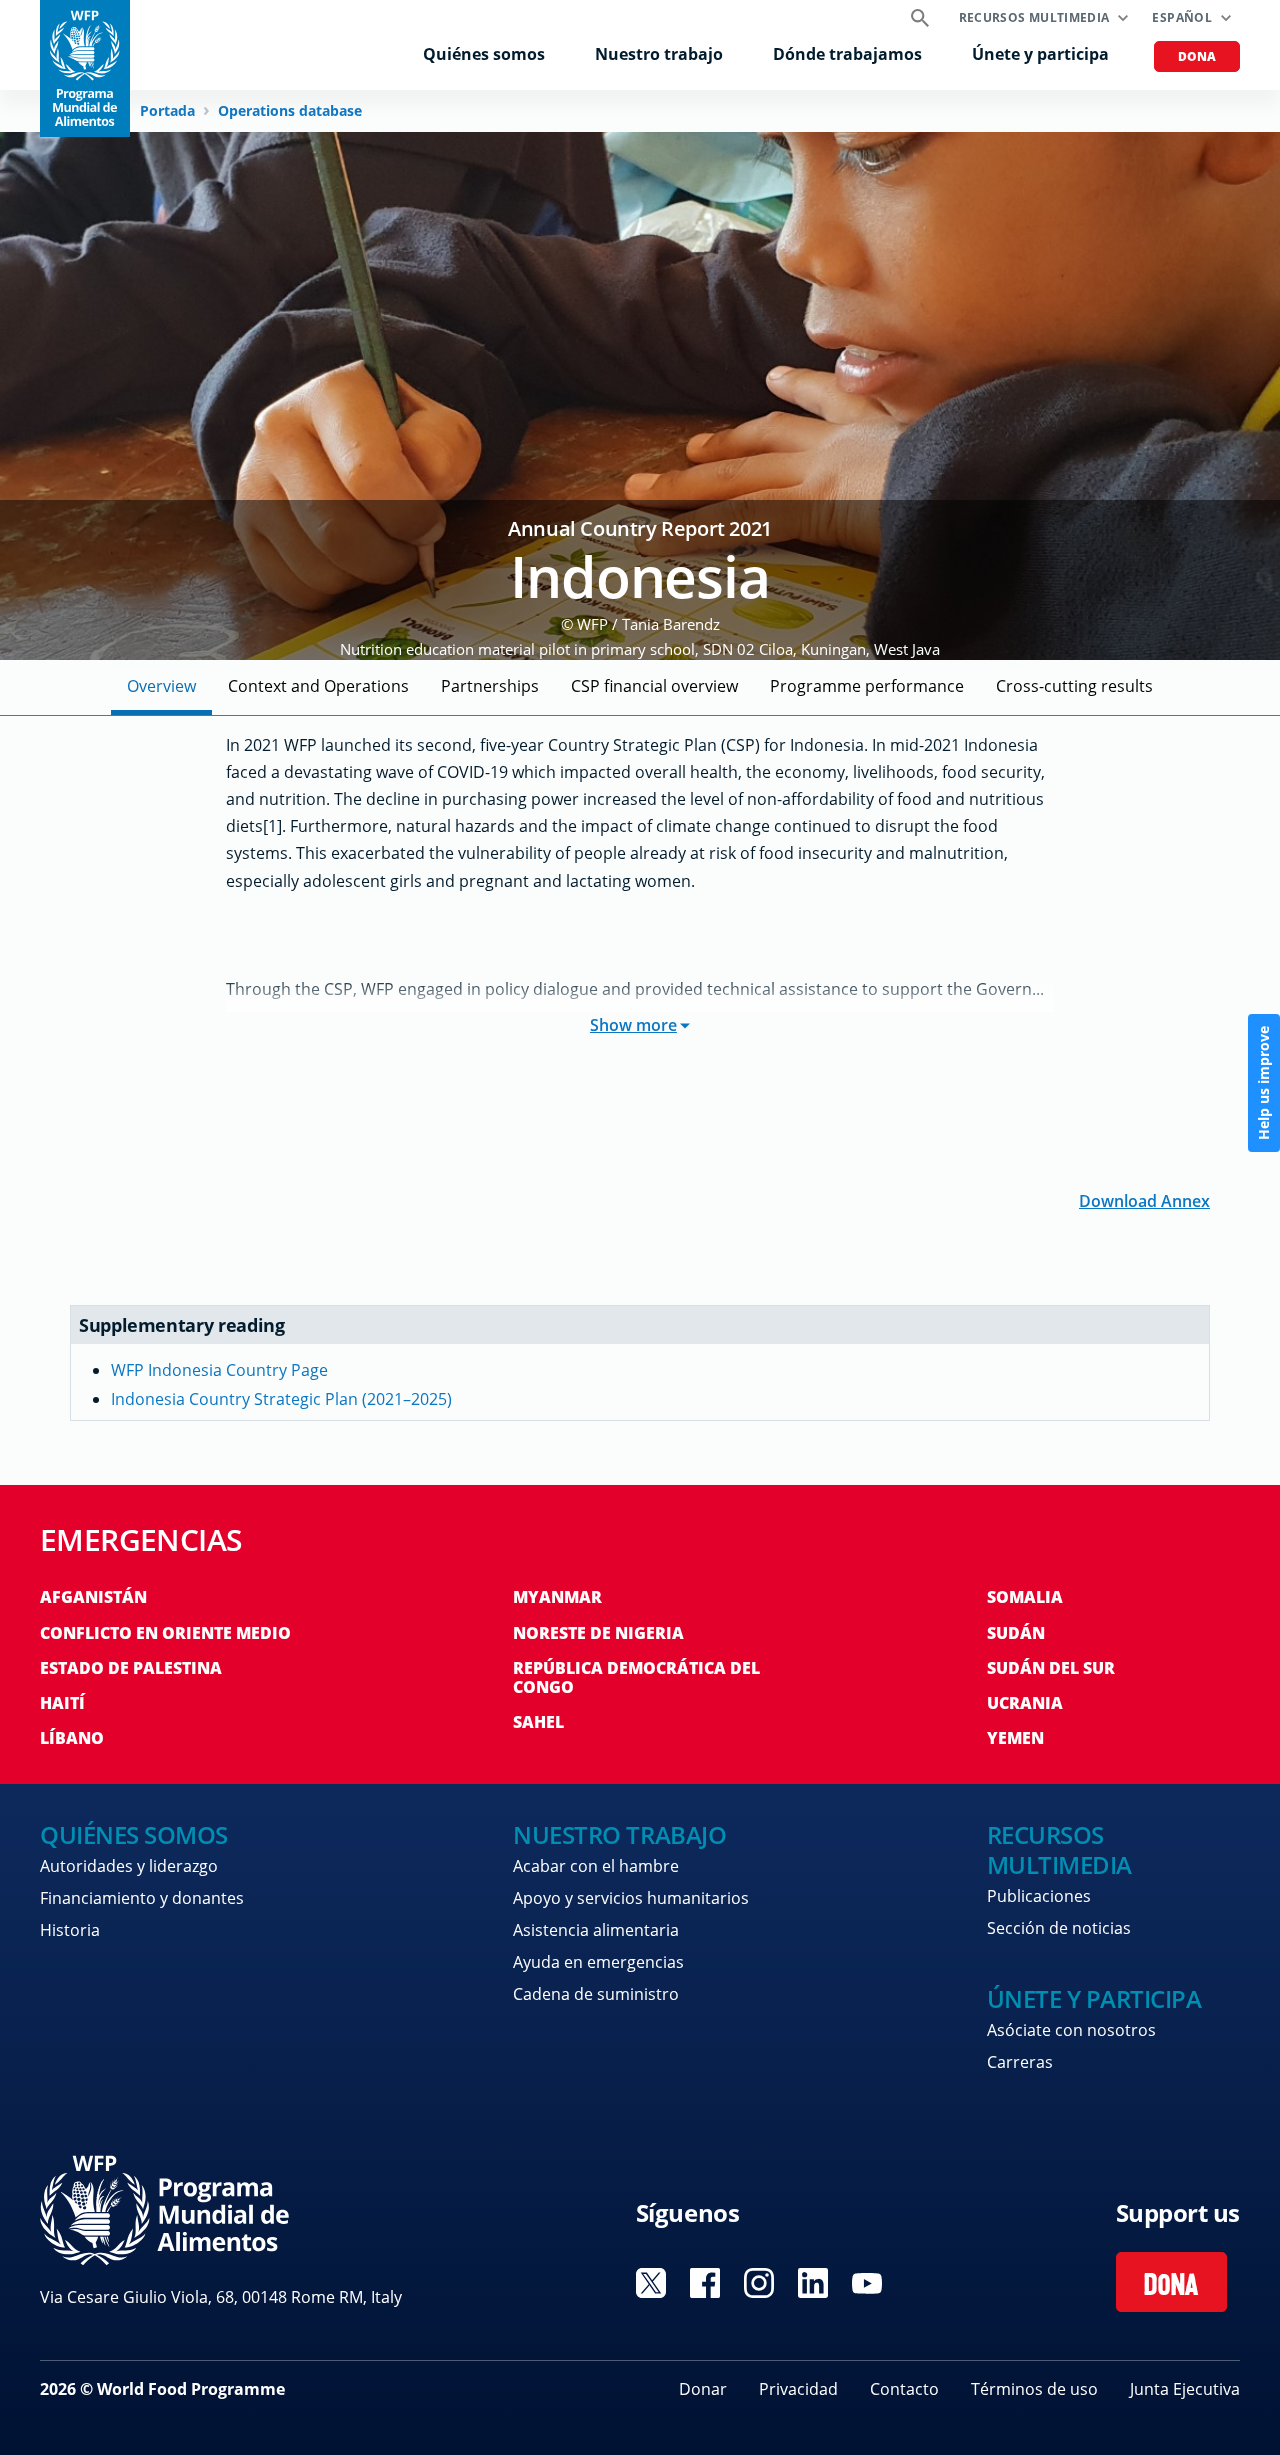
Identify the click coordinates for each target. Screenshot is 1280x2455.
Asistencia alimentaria (596, 1930)
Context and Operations (318, 686)
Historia (70, 1930)
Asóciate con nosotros (1071, 2030)
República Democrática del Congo (636, 1677)
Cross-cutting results (1074, 686)
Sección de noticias (1059, 1928)
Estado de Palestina (131, 1668)
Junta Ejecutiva (1185, 2389)
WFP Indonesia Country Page (219, 1370)
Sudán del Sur (1051, 1668)
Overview (161, 686)
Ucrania (1025, 1703)
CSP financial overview (654, 686)
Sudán (1016, 1633)
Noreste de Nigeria (598, 1633)
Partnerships (490, 686)
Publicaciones (1039, 1896)
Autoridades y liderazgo (129, 1866)
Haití (62, 1703)
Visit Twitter (651, 2283)
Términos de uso (1034, 2389)
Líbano (72, 1738)
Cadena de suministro (596, 1994)
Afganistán (93, 1597)
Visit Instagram (759, 2283)
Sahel (538, 1722)
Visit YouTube (867, 2283)
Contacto (904, 2389)
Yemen (1015, 1738)
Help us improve (1263, 1083)
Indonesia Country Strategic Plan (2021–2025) (281, 1399)
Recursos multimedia (1034, 17)
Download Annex (1144, 1199)
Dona (1197, 56)
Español (1182, 17)
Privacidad (798, 2389)
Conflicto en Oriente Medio (165, 1633)
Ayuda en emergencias (598, 1962)
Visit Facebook (705, 2283)
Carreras (1020, 2062)
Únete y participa (1040, 54)
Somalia (1025, 1597)
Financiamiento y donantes (142, 1898)
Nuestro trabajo (659, 54)
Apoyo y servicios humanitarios (631, 1898)
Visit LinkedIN (813, 2283)
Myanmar (557, 1597)
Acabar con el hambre (596, 1866)
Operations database (290, 111)
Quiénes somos (484, 54)
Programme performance (867, 686)
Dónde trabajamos (847, 54)
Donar (703, 2389)
